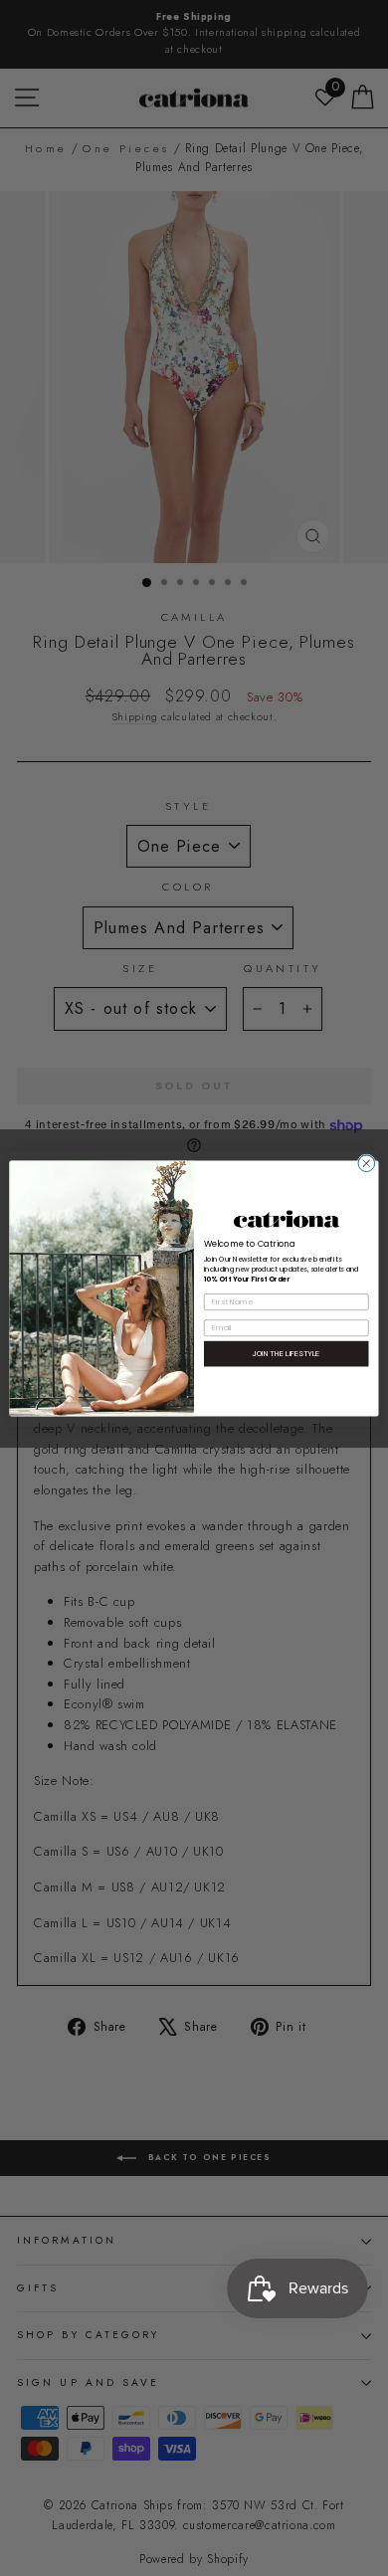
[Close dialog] (367, 1163)
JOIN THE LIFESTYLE (287, 1353)
